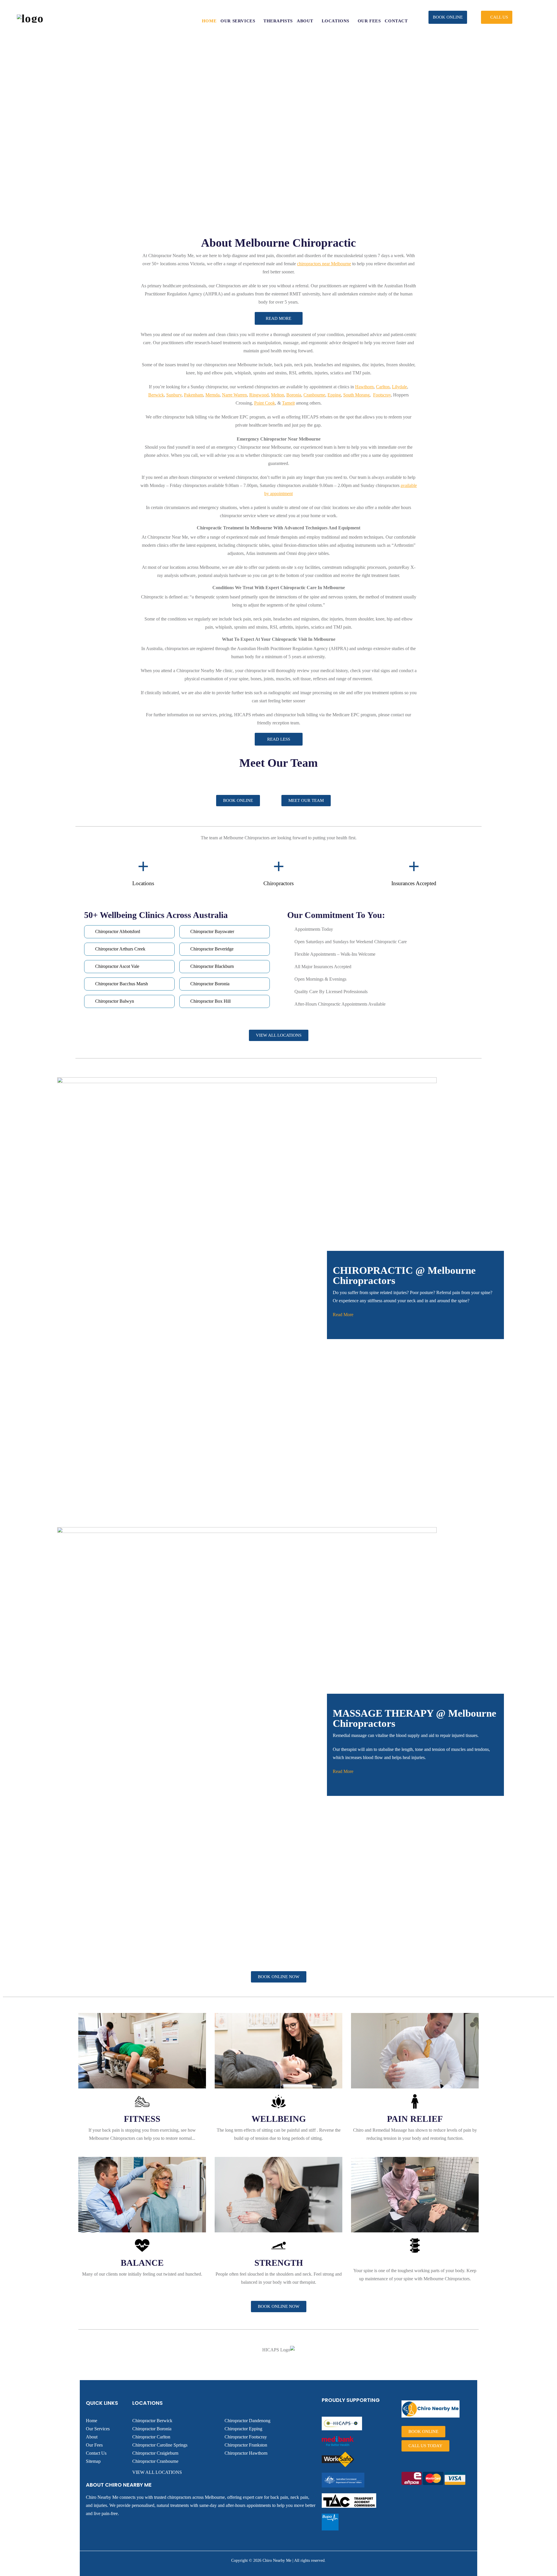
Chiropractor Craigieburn (155, 2453)
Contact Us (96, 2453)
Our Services (98, 2429)
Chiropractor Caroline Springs (160, 2445)
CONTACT (396, 21)
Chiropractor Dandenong (247, 2421)
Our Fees (94, 2445)
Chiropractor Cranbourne (155, 2461)
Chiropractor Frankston (246, 2445)
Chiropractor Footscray (246, 2437)
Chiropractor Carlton (151, 2437)
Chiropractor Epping (243, 2429)
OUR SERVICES (238, 21)
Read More (343, 1315)
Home (92, 2421)
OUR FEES (369, 21)
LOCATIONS (336, 21)
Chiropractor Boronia (152, 2429)
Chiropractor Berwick (152, 2421)
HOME (209, 21)
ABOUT (305, 21)
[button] (448, 17)
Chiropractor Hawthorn (246, 2453)
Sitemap (93, 2461)
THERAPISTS (278, 21)
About (92, 2437)
